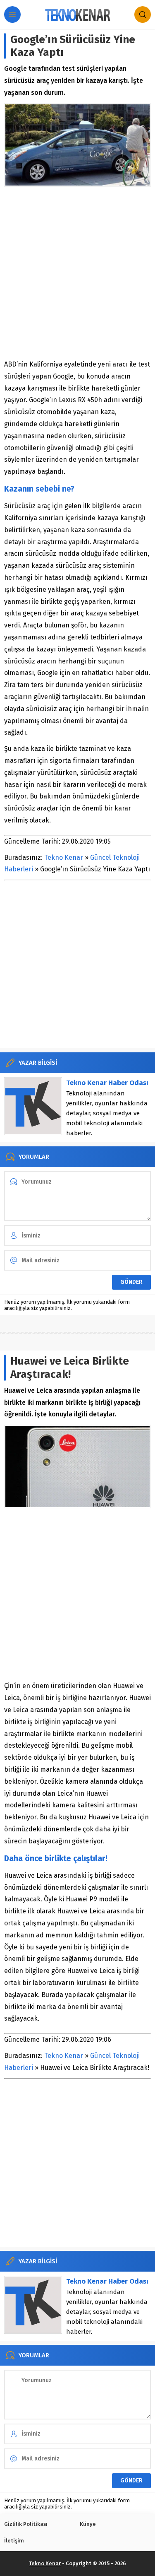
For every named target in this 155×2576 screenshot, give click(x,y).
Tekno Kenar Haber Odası (107, 1083)
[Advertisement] (77, 273)
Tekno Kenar (64, 857)
